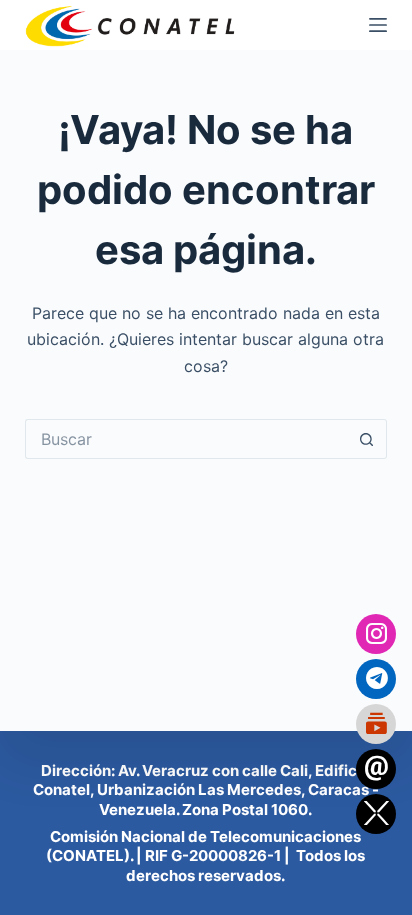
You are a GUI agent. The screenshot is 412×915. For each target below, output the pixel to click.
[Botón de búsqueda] (367, 439)
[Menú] (378, 25)
